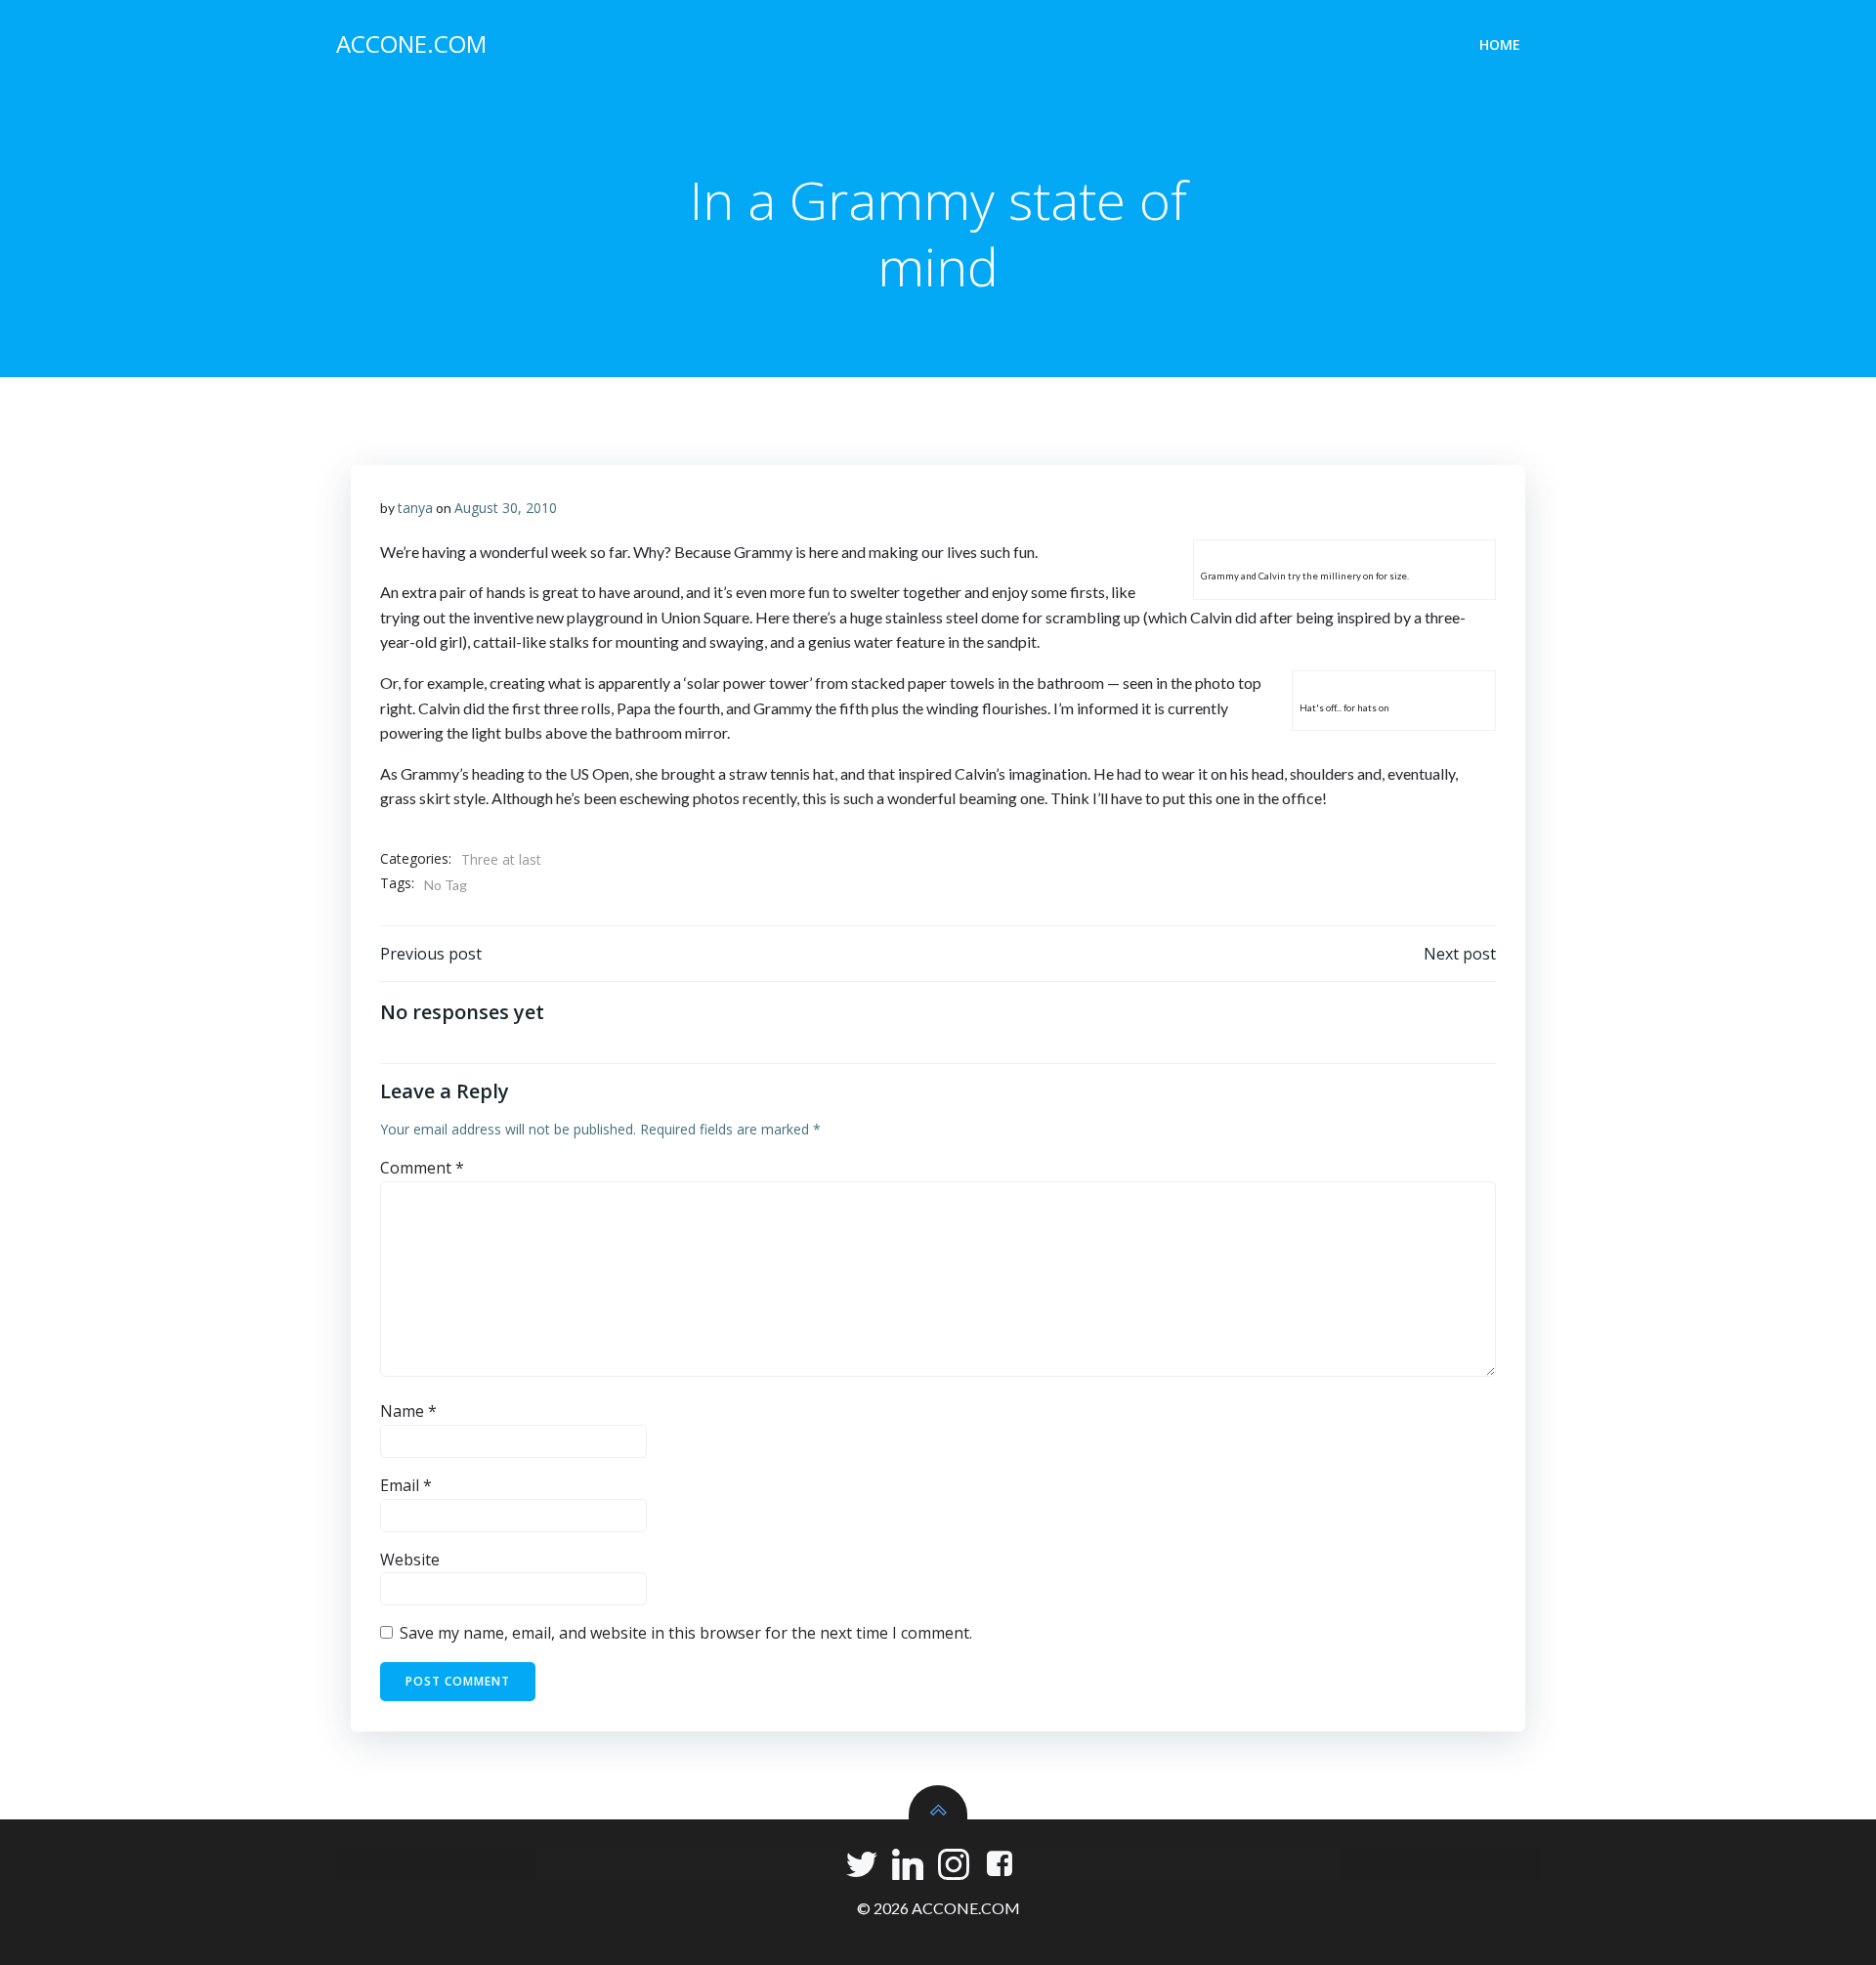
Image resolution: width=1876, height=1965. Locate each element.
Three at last (501, 859)
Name (408, 1411)
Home (1500, 44)
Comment (422, 1168)
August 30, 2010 (506, 508)
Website (410, 1559)
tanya (415, 508)
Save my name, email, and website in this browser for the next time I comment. (686, 1633)
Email (406, 1485)
